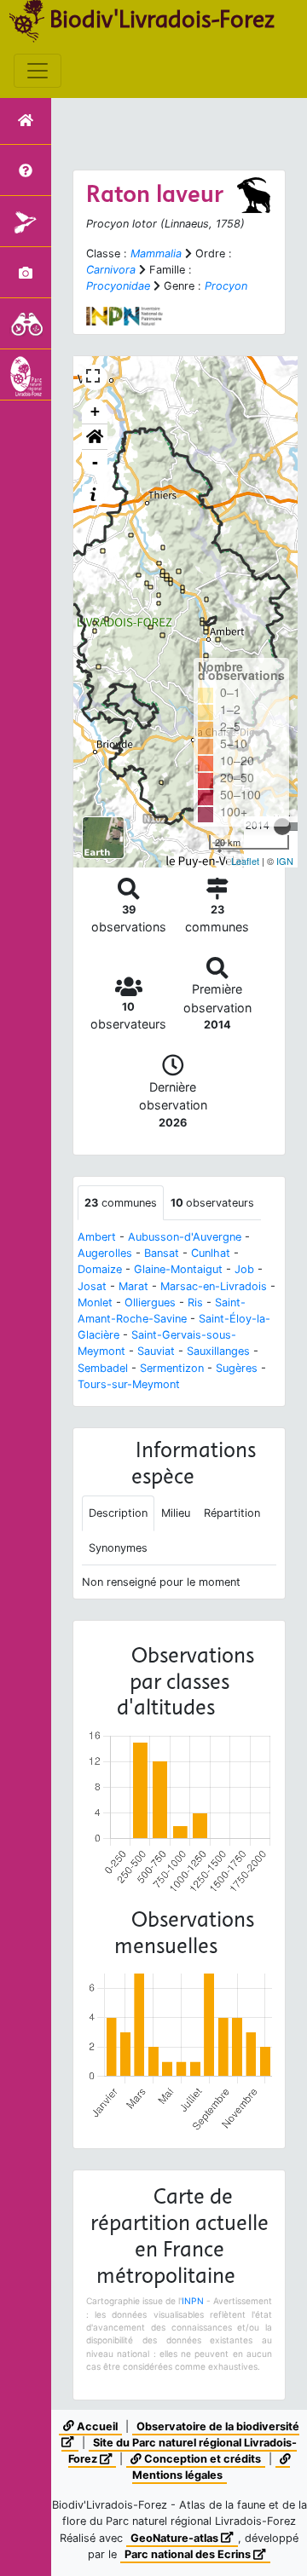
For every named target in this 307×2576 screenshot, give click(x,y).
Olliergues (150, 1302)
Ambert (97, 1237)
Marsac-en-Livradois (214, 1286)
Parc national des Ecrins (189, 2554)
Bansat (162, 1253)
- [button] (95, 462)
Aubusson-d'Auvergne (185, 1237)
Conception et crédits (201, 2459)
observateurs (212, 1203)
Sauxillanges (218, 1351)
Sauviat (156, 1351)
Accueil (96, 2426)
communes (121, 1203)
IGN (285, 861)
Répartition (232, 1513)
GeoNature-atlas (176, 2538)
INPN (193, 2301)
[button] (95, 437)
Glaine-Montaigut (178, 1269)
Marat (133, 1286)
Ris (195, 1302)
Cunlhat (211, 1253)
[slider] (282, 827)
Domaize (100, 1269)
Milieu (176, 1513)
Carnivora (111, 270)
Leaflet (245, 861)
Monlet (95, 1302)
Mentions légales (177, 2475)
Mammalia (156, 254)
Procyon (226, 286)
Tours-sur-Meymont (129, 1384)
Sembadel (103, 1368)
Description (118, 1513)
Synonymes (118, 1548)
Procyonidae (118, 286)
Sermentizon (172, 1368)
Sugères (237, 1368)
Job (244, 1269)
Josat (92, 1286)
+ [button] (95, 411)
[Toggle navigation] (38, 71)
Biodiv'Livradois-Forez (162, 19)
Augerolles (105, 1253)
